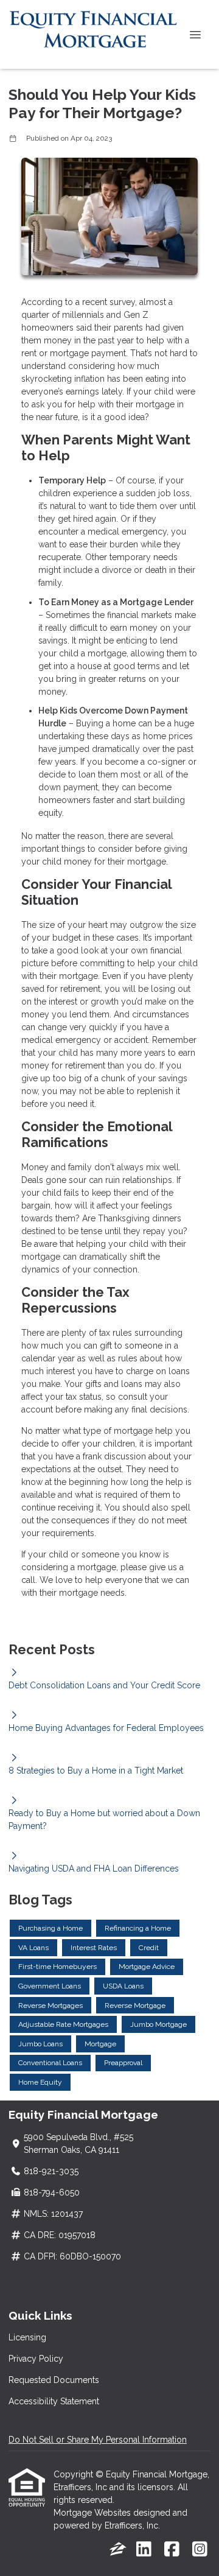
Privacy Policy (36, 2359)
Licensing (27, 2337)
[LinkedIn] (144, 2550)
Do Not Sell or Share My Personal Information (98, 2440)
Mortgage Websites (93, 2513)
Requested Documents (54, 2380)
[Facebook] (172, 2550)
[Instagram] (200, 2550)
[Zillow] (118, 2550)
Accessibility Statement (54, 2401)
